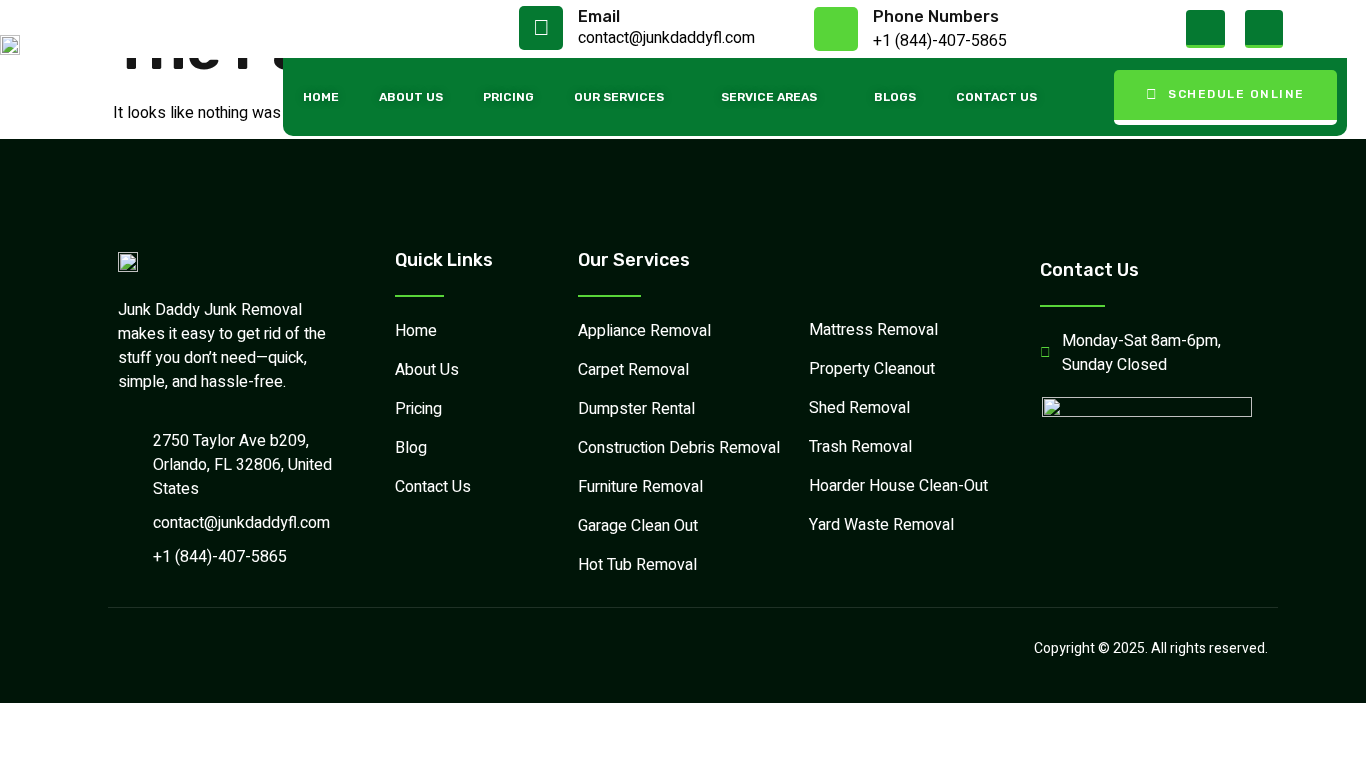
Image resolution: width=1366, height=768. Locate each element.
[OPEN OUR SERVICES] (675, 97)
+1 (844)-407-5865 (940, 41)
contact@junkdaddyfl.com (666, 38)
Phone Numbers (936, 16)
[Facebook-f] (1205, 29)
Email (599, 16)
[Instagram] (1264, 29)
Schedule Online (1236, 94)
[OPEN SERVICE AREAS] (828, 97)
